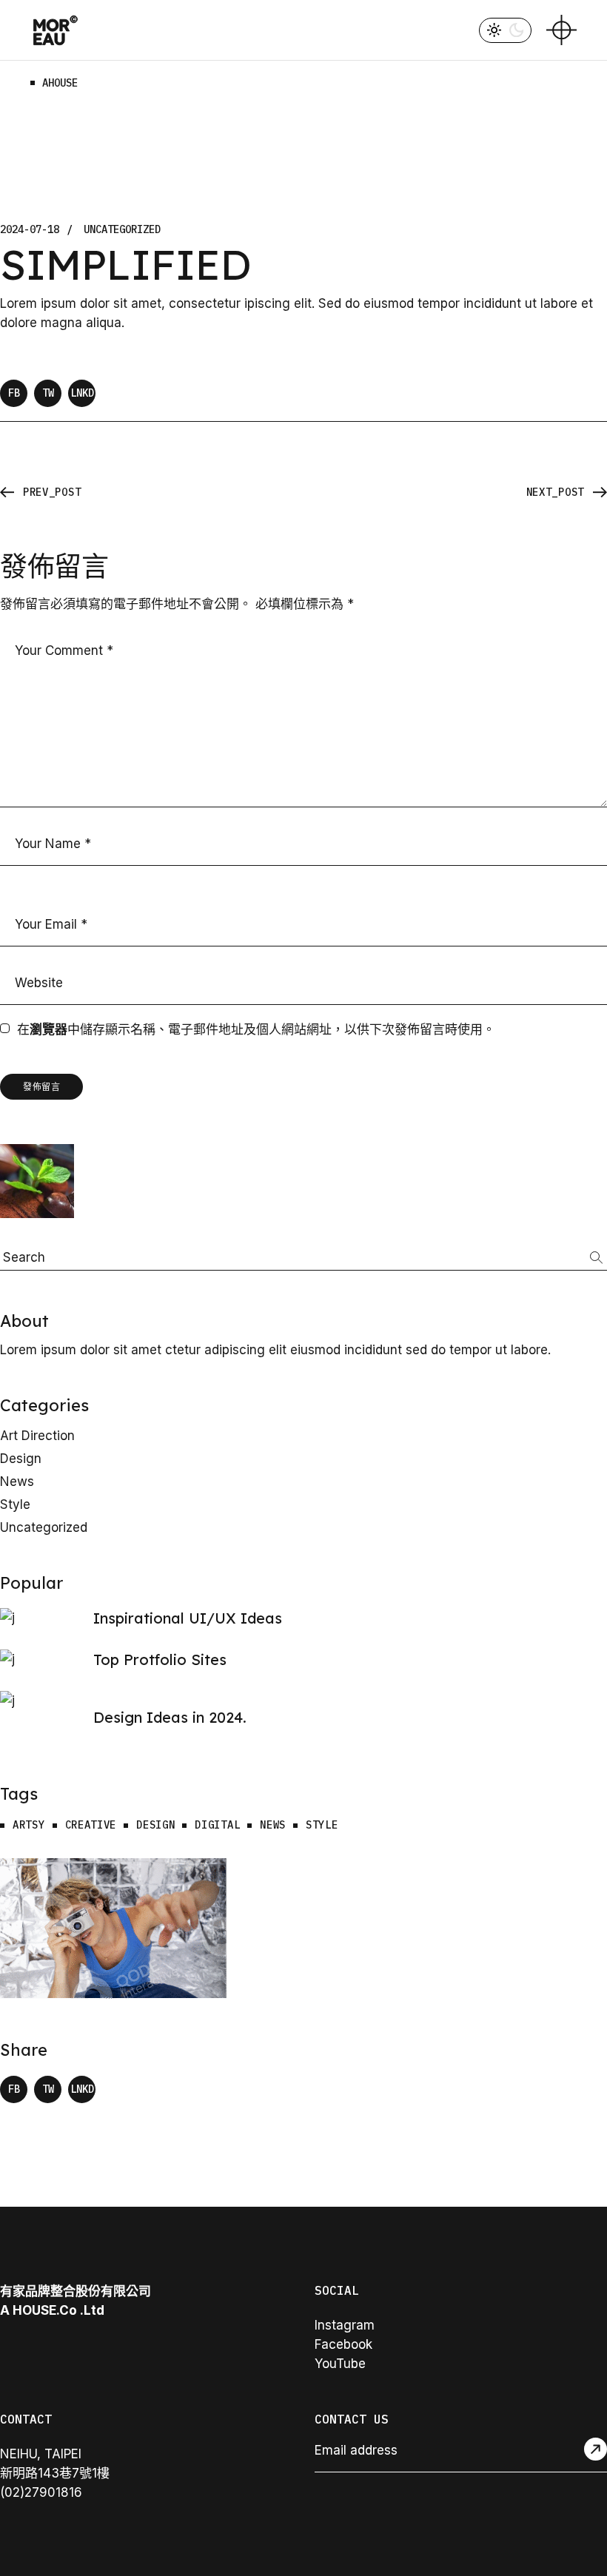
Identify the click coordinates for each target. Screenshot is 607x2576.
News (17, 1482)
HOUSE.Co (45, 2310)
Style (15, 1504)
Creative (91, 1825)
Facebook (343, 2344)
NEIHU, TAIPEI (41, 2454)
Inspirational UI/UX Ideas (188, 1618)
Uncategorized (122, 230)
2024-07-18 (30, 230)
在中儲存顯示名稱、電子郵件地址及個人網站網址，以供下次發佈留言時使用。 (256, 1029)
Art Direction (37, 1436)
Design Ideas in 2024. (170, 1717)
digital (217, 1825)
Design (21, 1459)
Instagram (345, 2325)
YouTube (340, 2364)
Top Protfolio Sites (160, 1659)
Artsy (29, 1825)
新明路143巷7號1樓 (55, 2473)
